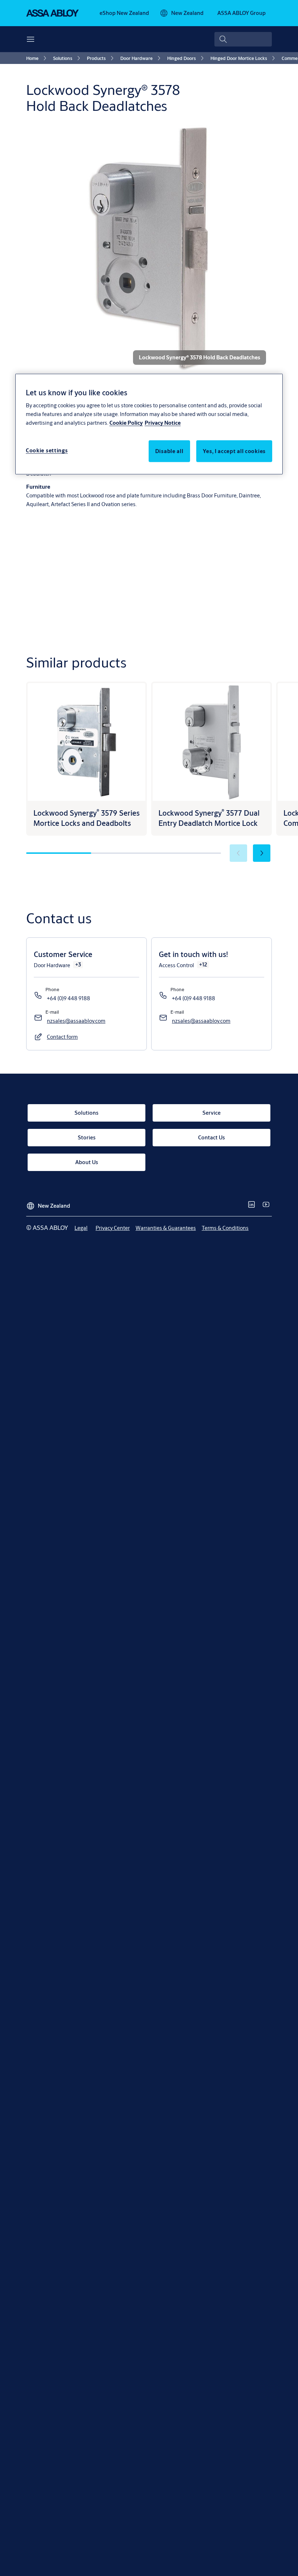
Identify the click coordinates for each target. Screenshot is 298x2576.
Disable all (169, 451)
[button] (262, 853)
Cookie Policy (126, 423)
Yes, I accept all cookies (234, 451)
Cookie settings (47, 450)
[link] (124, 13)
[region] (149, 424)
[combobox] (243, 39)
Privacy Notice (163, 423)
